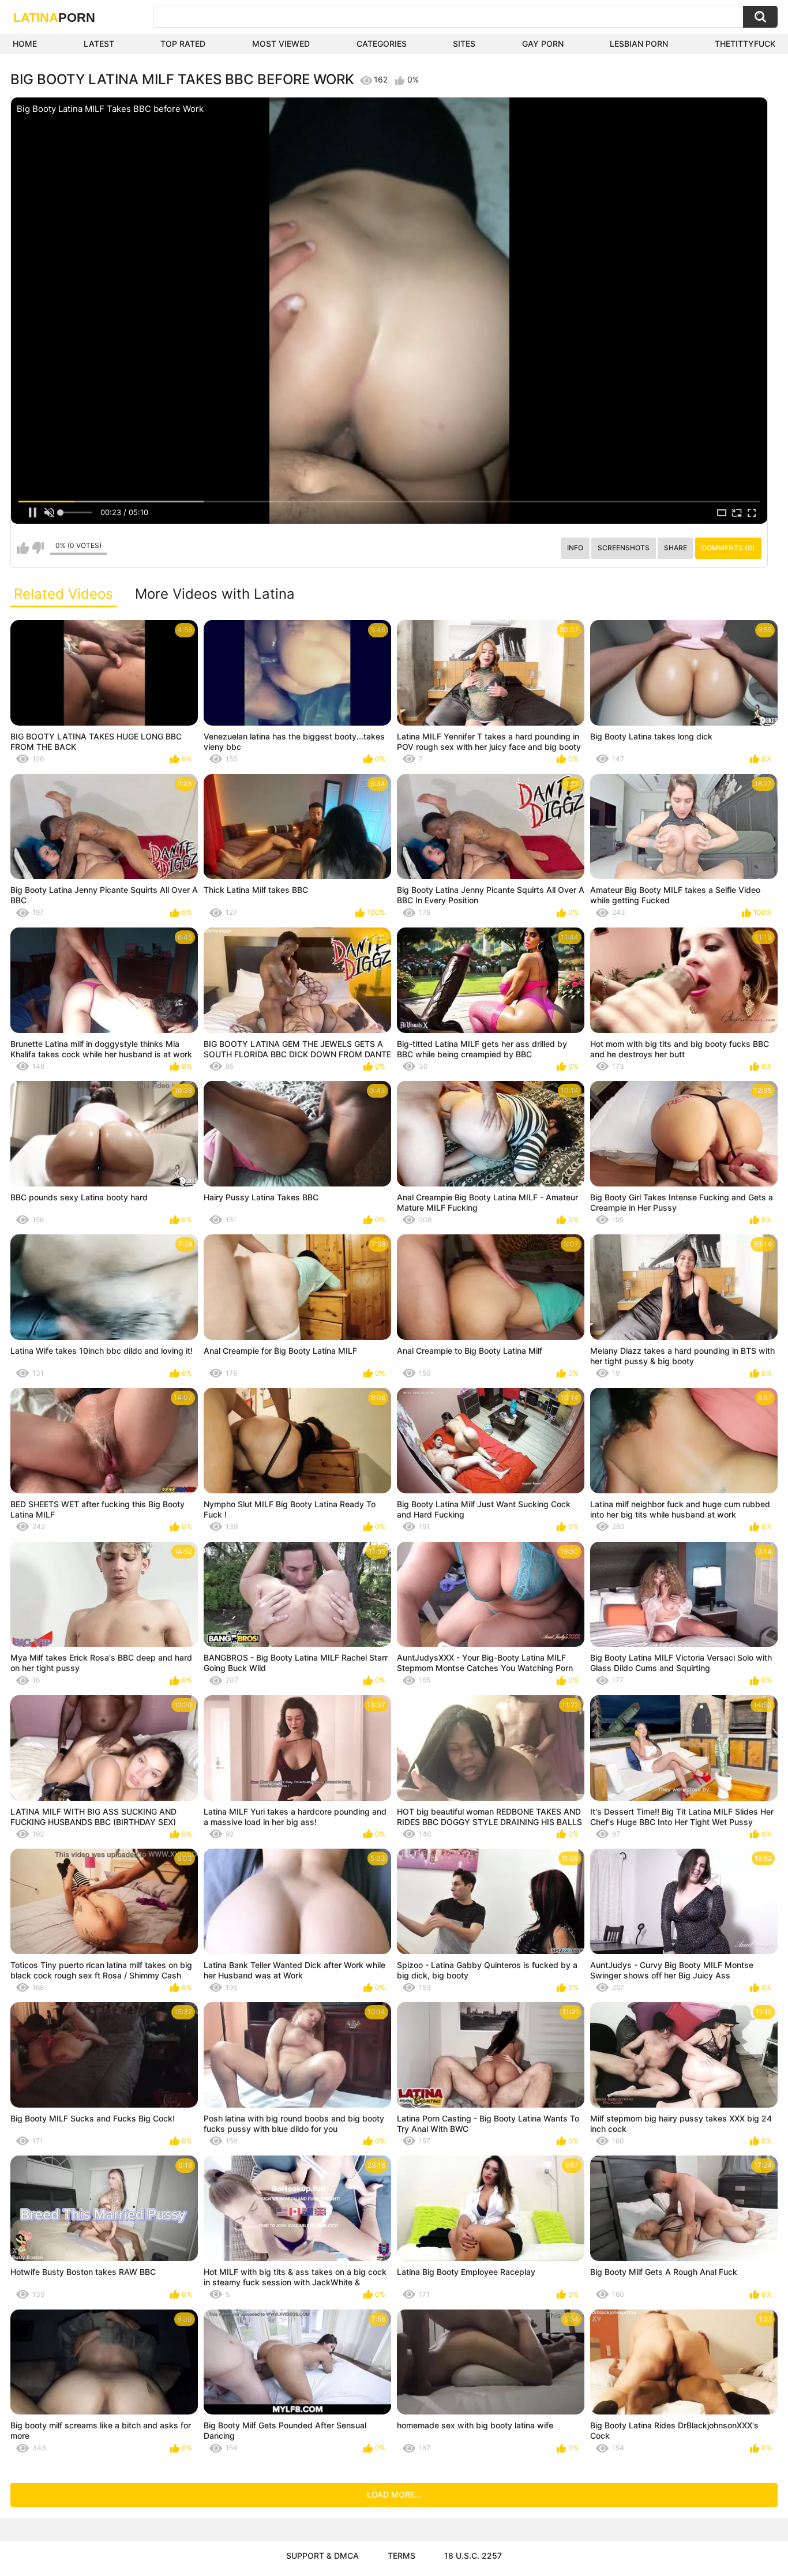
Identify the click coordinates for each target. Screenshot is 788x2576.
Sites (464, 44)
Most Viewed (281, 44)
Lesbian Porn (639, 44)
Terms (401, 2556)
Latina (54, 18)
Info (575, 548)
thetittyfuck (745, 44)
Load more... (394, 2494)
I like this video (23, 548)
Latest (99, 44)
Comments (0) (728, 548)
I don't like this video (38, 548)
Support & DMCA (322, 2556)
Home (25, 44)
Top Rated (183, 44)
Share (676, 548)
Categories (382, 44)
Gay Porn (543, 44)
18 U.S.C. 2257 (473, 2556)
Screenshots (624, 548)
